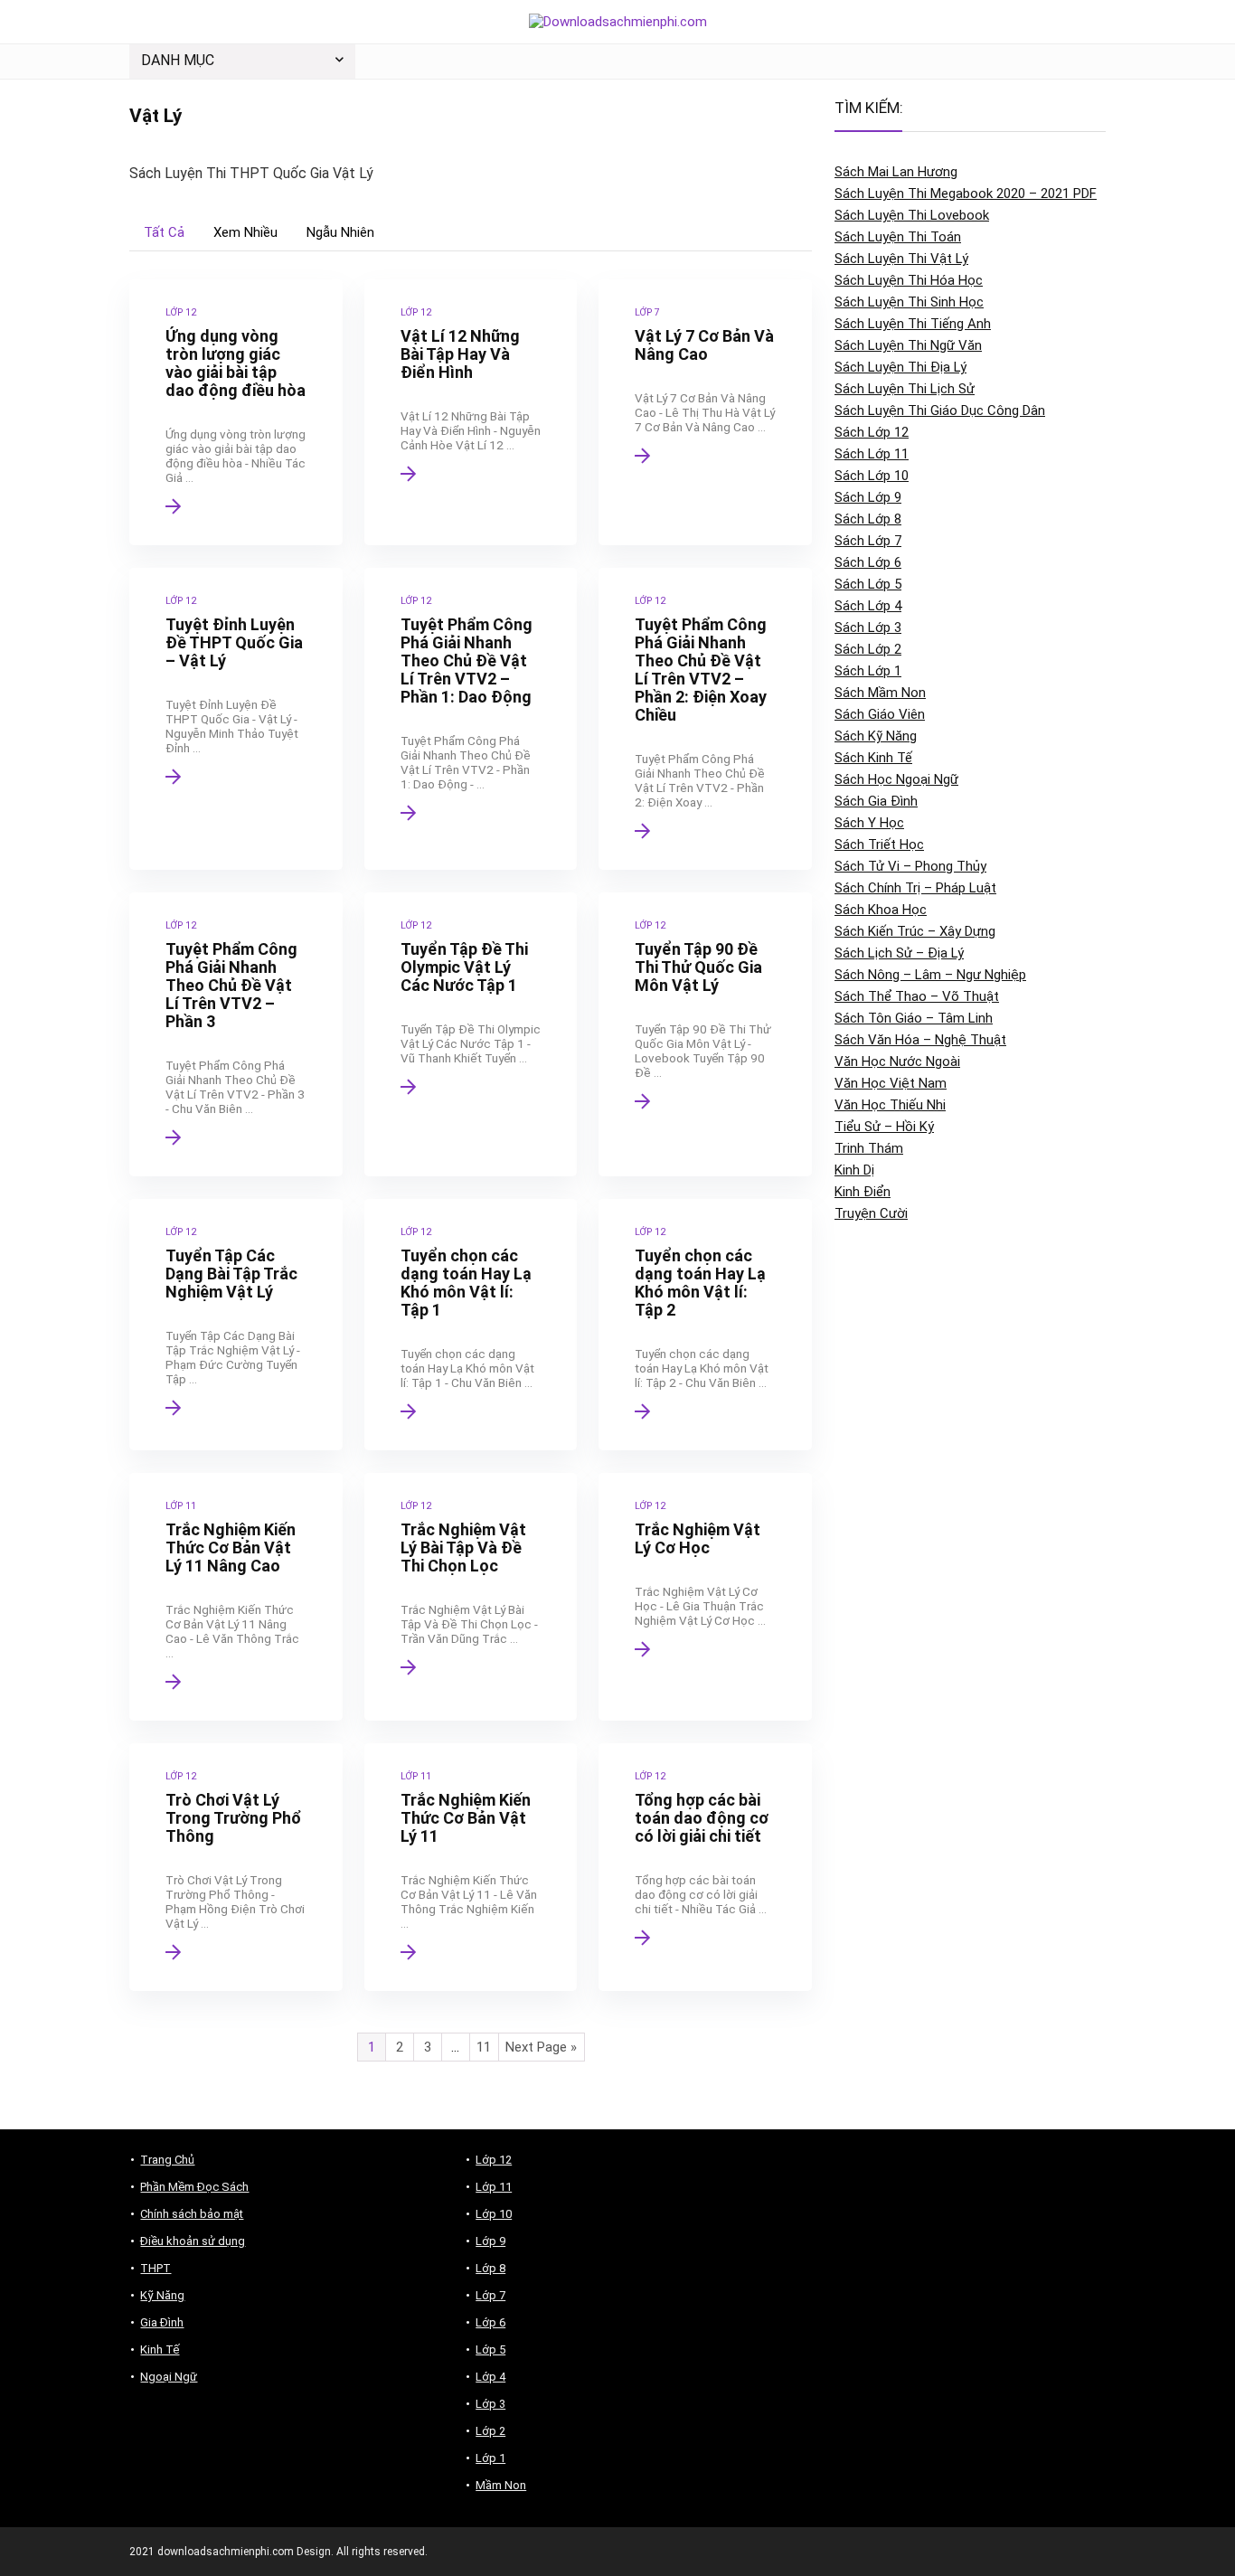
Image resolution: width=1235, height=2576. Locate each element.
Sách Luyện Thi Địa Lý (900, 367)
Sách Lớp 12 (872, 432)
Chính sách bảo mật (192, 2214)
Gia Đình (162, 2322)
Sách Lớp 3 (868, 627)
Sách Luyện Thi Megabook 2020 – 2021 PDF (966, 193)
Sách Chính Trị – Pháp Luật (915, 888)
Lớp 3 (490, 2404)
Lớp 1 (490, 2458)
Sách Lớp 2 (868, 649)
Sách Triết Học (879, 845)
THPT (156, 2268)
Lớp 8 (490, 2268)
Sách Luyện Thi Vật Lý (901, 259)
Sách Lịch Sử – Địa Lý (899, 953)
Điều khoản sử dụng (193, 2241)
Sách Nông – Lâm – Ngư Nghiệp (930, 975)
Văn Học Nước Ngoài (897, 1062)
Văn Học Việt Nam (891, 1083)
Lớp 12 (494, 2160)
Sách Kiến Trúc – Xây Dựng (915, 931)
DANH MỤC (178, 60)
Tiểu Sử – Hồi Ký (884, 1127)
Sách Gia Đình (876, 801)
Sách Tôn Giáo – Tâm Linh (914, 1018)
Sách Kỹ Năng (876, 736)
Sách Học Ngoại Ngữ (896, 779)
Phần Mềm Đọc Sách (194, 2187)
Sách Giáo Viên (880, 714)
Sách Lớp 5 (868, 584)
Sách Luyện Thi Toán (898, 237)
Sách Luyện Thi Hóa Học (909, 280)
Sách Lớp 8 (868, 519)
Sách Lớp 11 (872, 454)
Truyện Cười (871, 1213)
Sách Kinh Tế (873, 758)
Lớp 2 (490, 2431)
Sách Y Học (869, 823)
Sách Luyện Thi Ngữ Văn (908, 345)
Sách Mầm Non (880, 693)
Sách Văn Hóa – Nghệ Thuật (920, 1040)
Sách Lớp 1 (868, 671)
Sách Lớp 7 (868, 541)
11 (484, 2047)
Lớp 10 (494, 2214)
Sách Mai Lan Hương (896, 172)
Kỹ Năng (162, 2295)
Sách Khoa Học (881, 910)
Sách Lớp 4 (868, 606)
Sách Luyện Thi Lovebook (912, 215)
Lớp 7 (490, 2295)
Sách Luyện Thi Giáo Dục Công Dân (940, 410)
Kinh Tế (160, 2350)
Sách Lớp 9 (868, 497)
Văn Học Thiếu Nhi (890, 1105)
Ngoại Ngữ (169, 2377)
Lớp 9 (490, 2241)
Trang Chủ (167, 2160)
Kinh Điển (863, 1192)
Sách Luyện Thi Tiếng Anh (913, 324)
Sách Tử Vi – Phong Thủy (910, 866)
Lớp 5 (490, 2350)
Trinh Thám (869, 1148)
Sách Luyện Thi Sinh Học (909, 302)
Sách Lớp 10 (872, 476)
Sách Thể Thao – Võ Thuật (917, 996)
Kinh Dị (854, 1170)
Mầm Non (501, 2485)
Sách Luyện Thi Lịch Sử (905, 389)
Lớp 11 (494, 2187)
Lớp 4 (490, 2377)
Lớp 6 (490, 2322)
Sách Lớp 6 (868, 562)
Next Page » (541, 2047)
